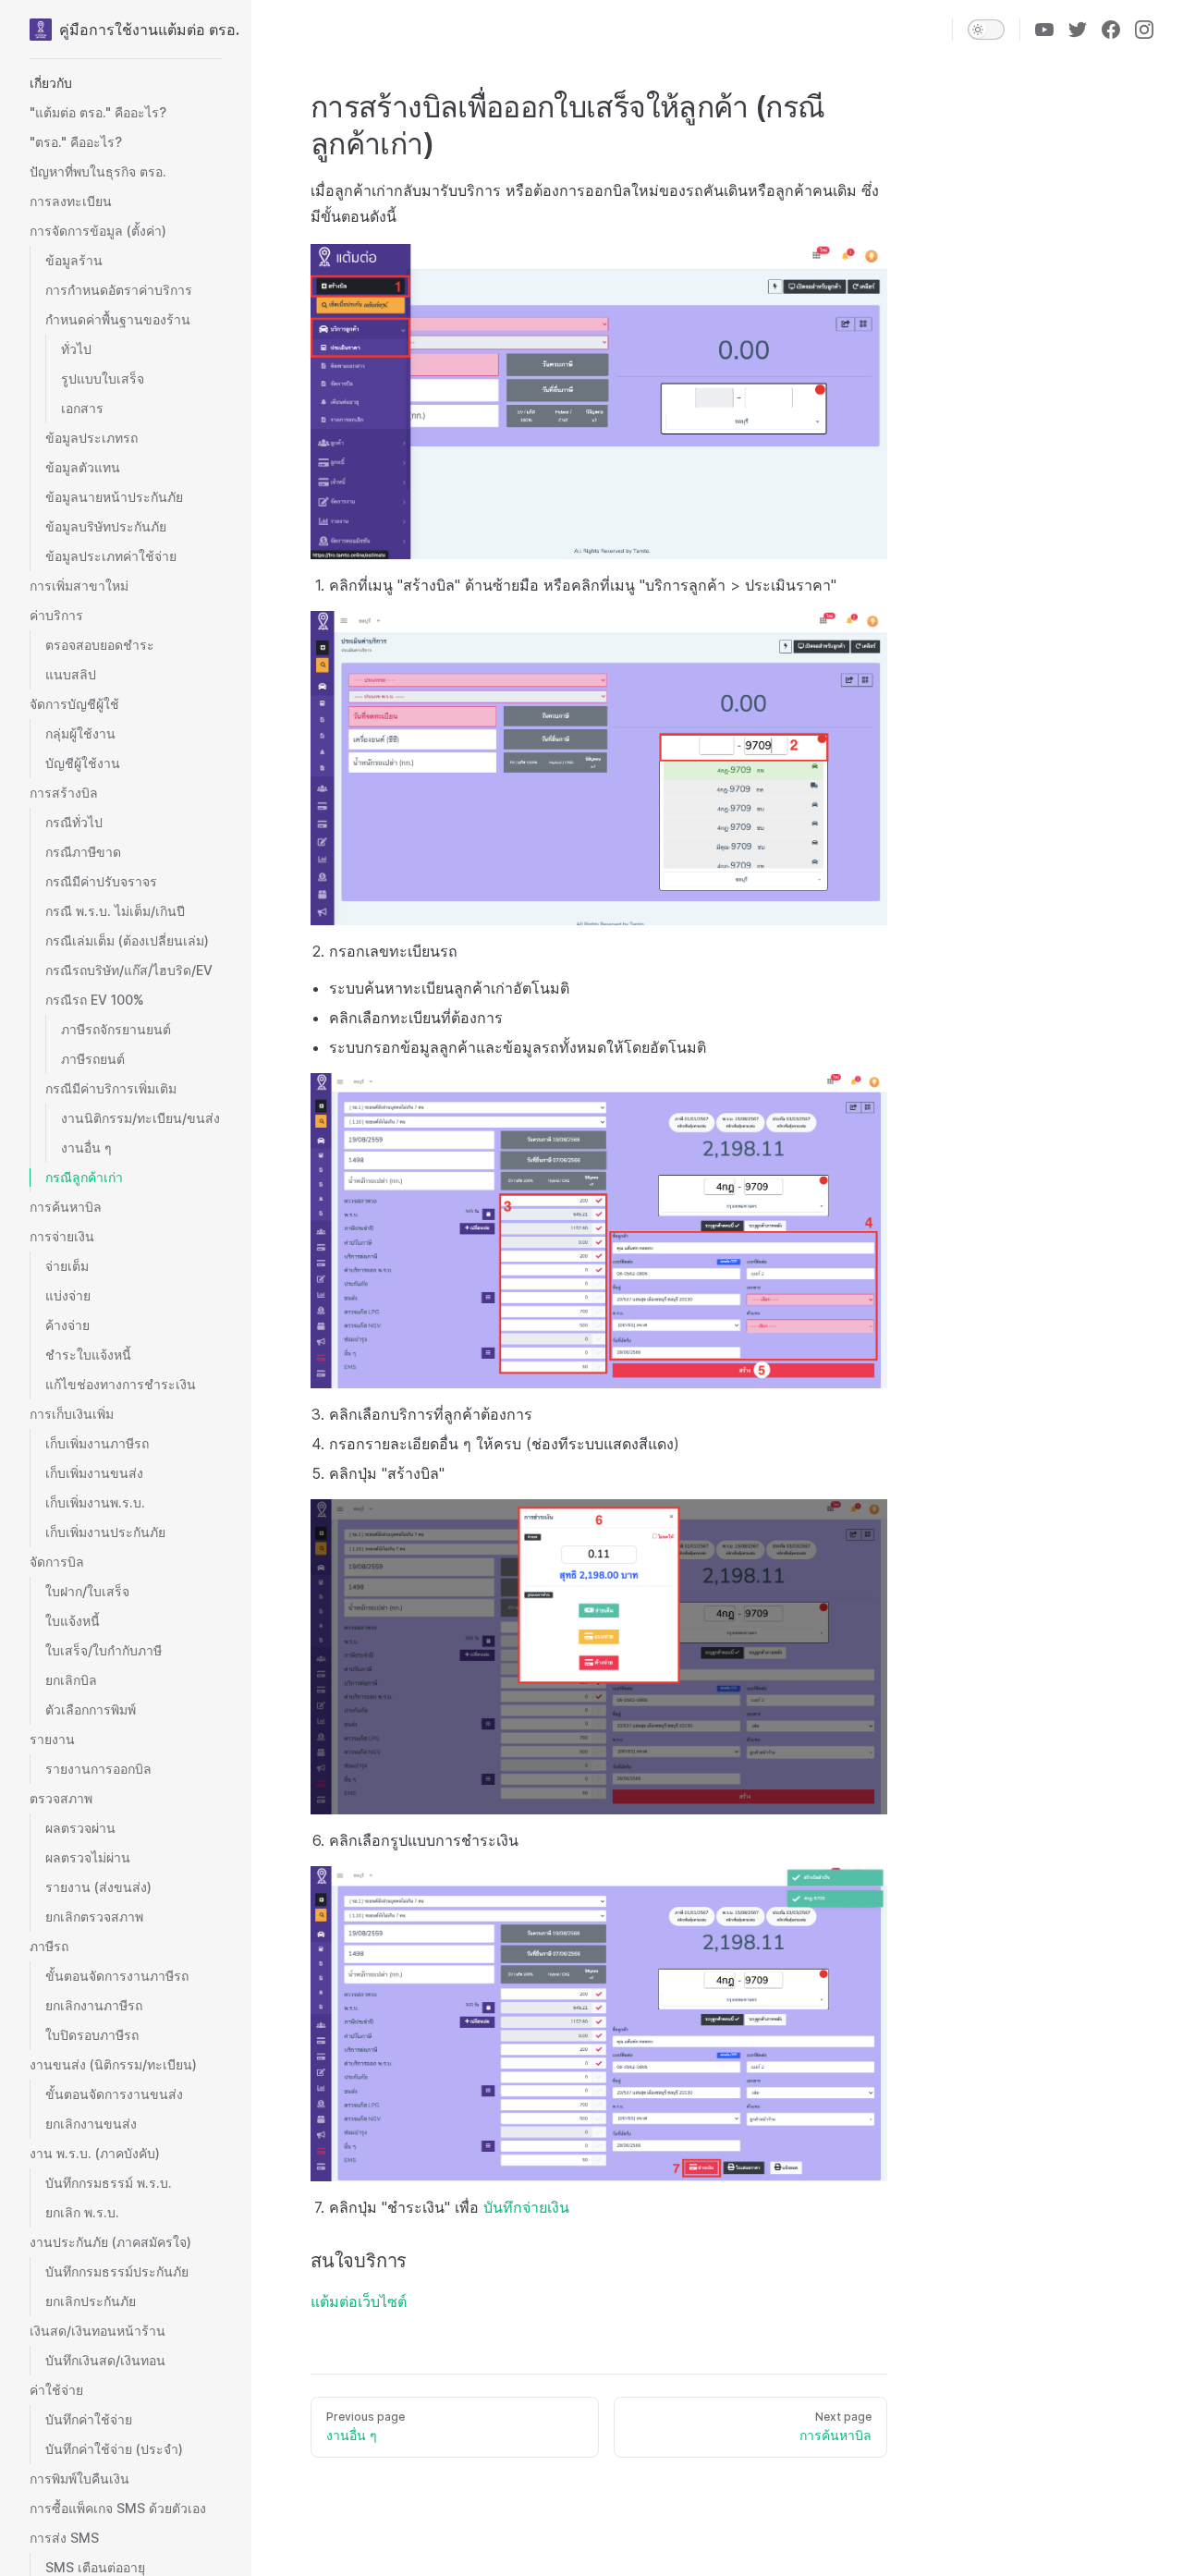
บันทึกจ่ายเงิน (526, 2207)
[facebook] (1111, 30)
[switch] (986, 30)
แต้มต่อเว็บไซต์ (359, 2301)
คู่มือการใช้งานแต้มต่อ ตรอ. (140, 30)
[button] (126, 83)
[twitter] (1078, 30)
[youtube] (1044, 30)
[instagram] (1144, 30)
